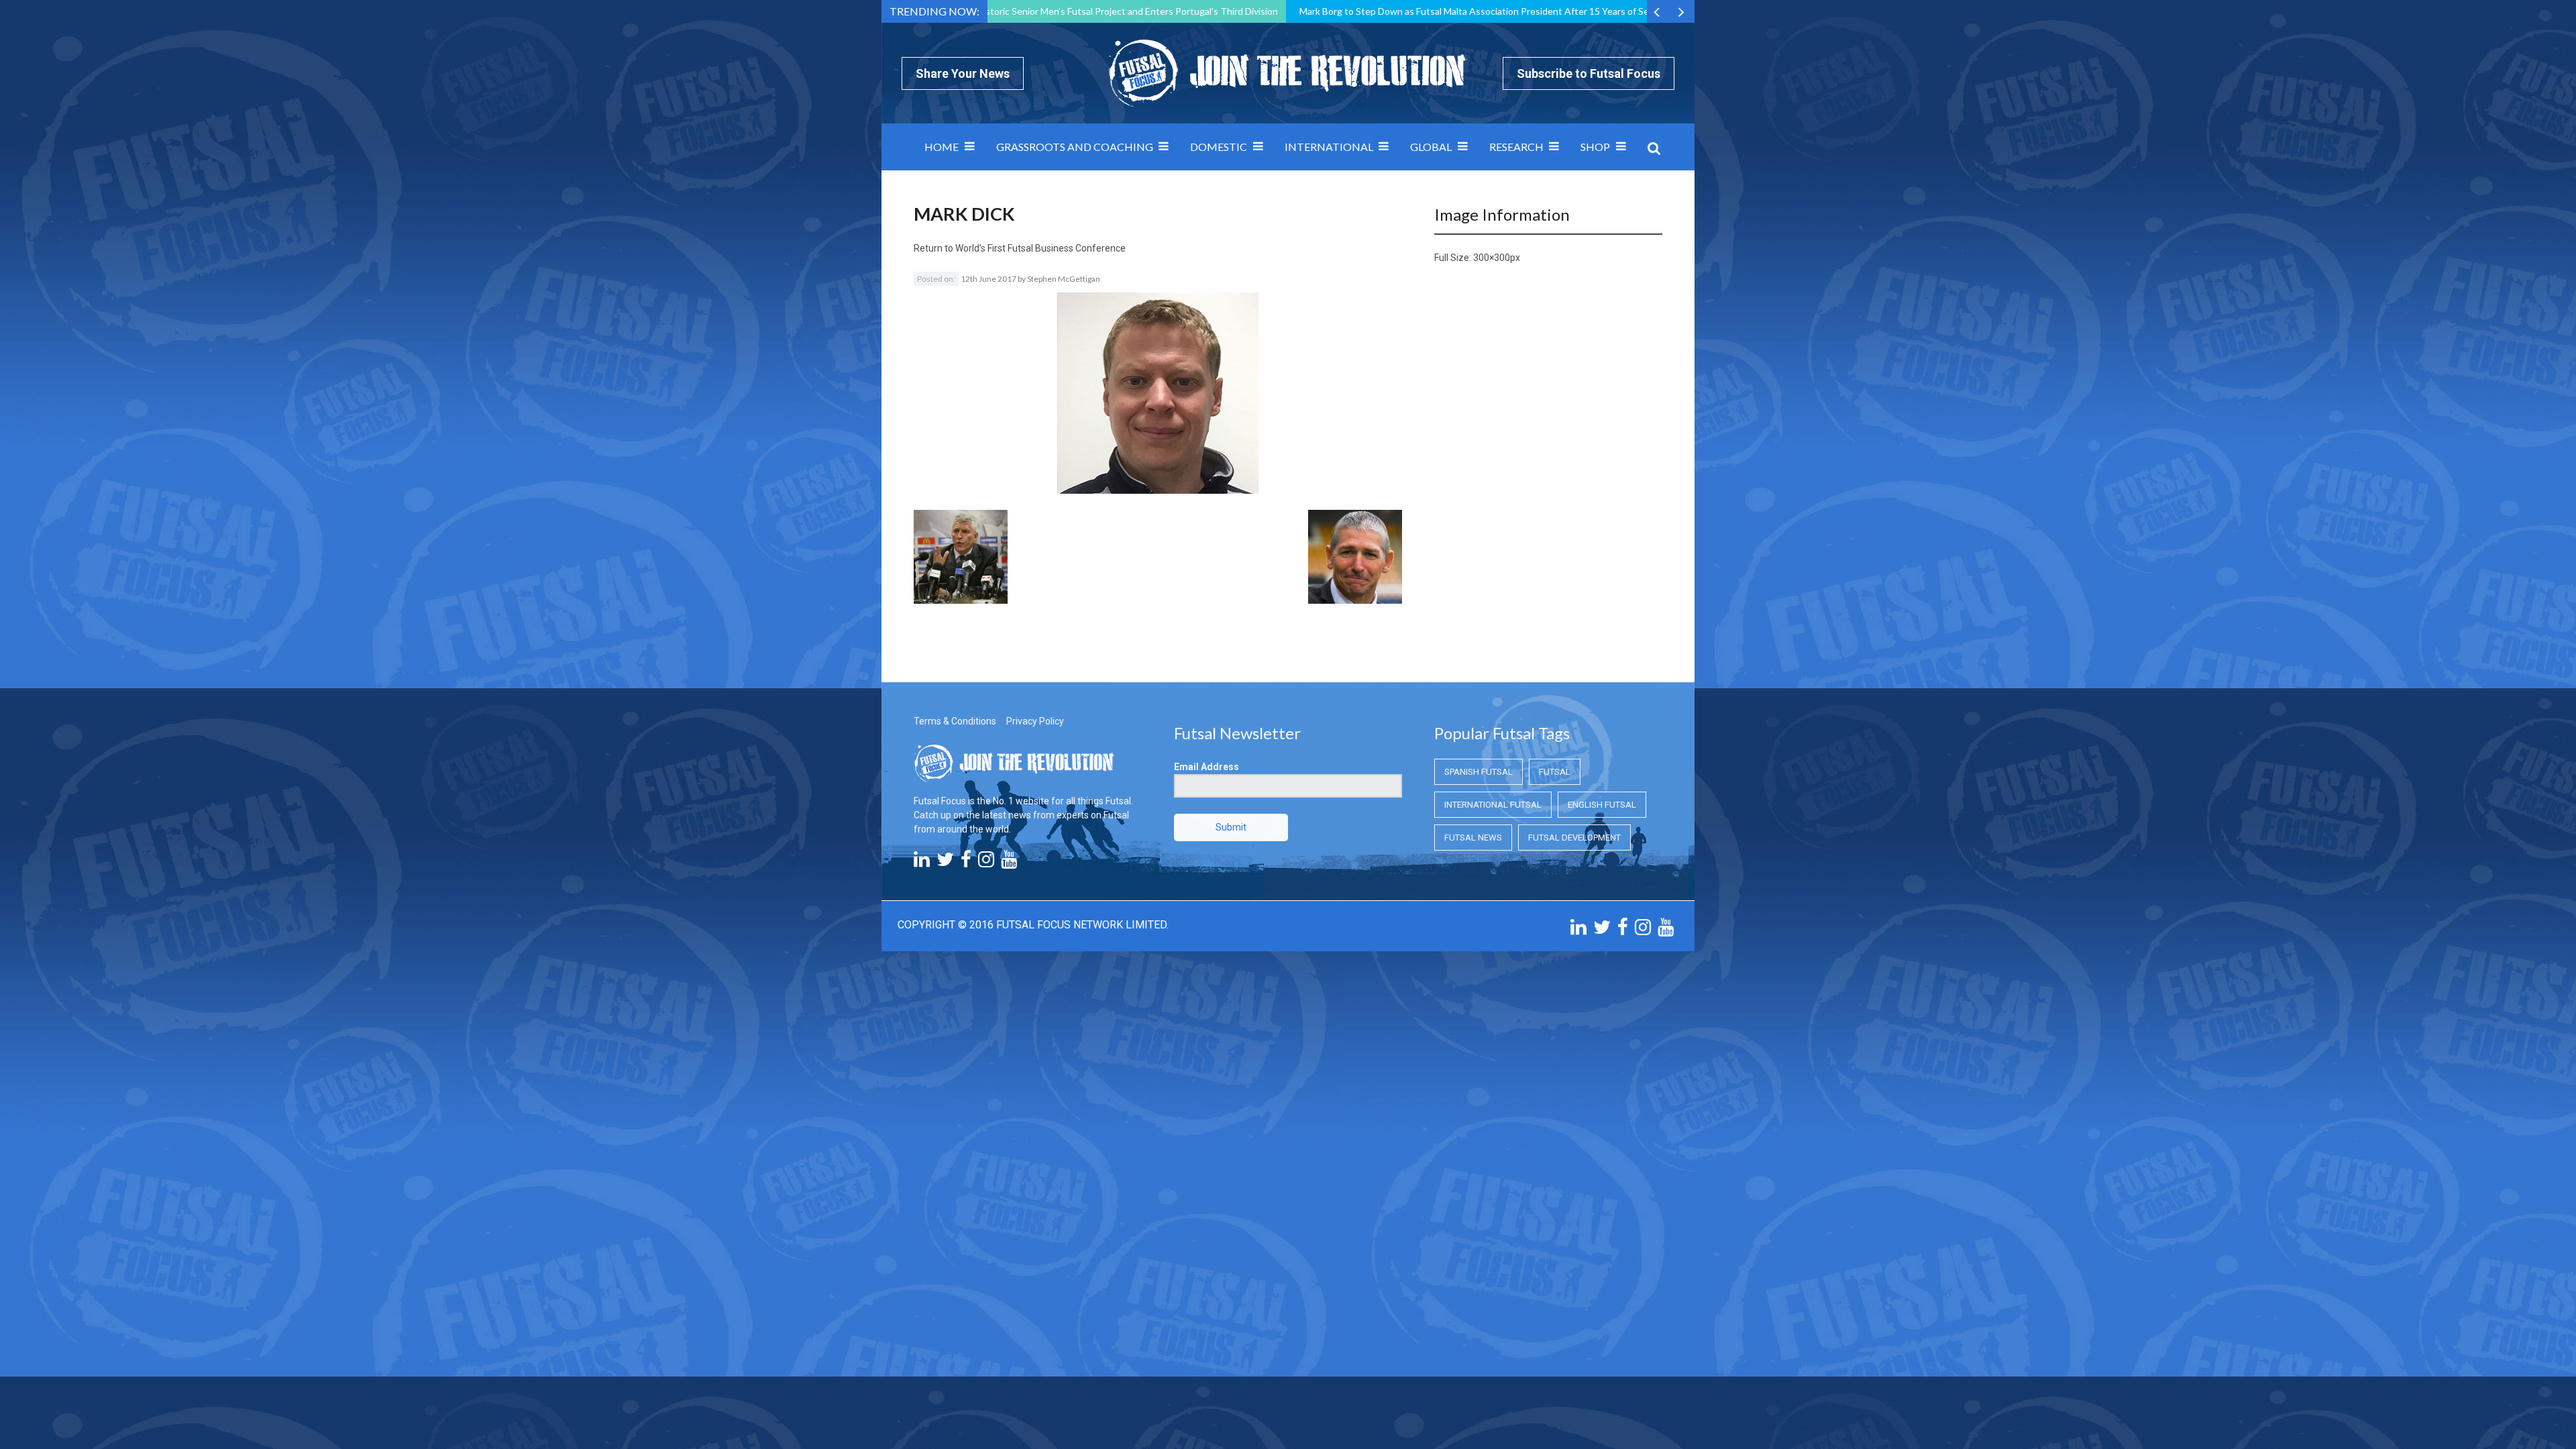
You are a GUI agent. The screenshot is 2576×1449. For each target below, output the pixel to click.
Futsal (1555, 772)
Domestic (1219, 147)
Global (1431, 147)
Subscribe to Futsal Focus (1589, 73)
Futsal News (1473, 838)
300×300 (1492, 258)
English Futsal (1602, 805)
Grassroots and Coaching (1075, 147)
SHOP (1595, 147)
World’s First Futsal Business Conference (1040, 248)
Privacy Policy (1035, 721)
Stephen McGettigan (1064, 279)
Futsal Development (1574, 838)
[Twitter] (945, 863)
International (1329, 147)
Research (1516, 147)
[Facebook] (966, 863)
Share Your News (963, 73)
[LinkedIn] (922, 863)
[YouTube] (1009, 863)
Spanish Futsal (1479, 772)
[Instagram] (986, 863)
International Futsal (1493, 805)
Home (942, 147)
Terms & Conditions (955, 721)
